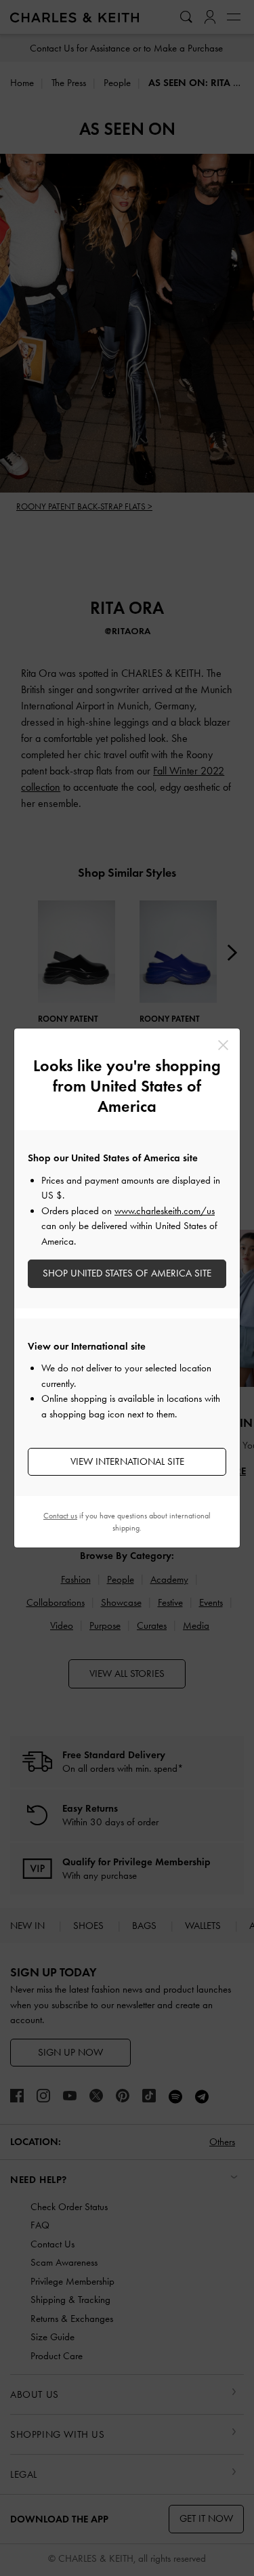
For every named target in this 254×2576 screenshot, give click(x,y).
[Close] (223, 1045)
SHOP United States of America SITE (127, 1273)
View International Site (127, 1461)
